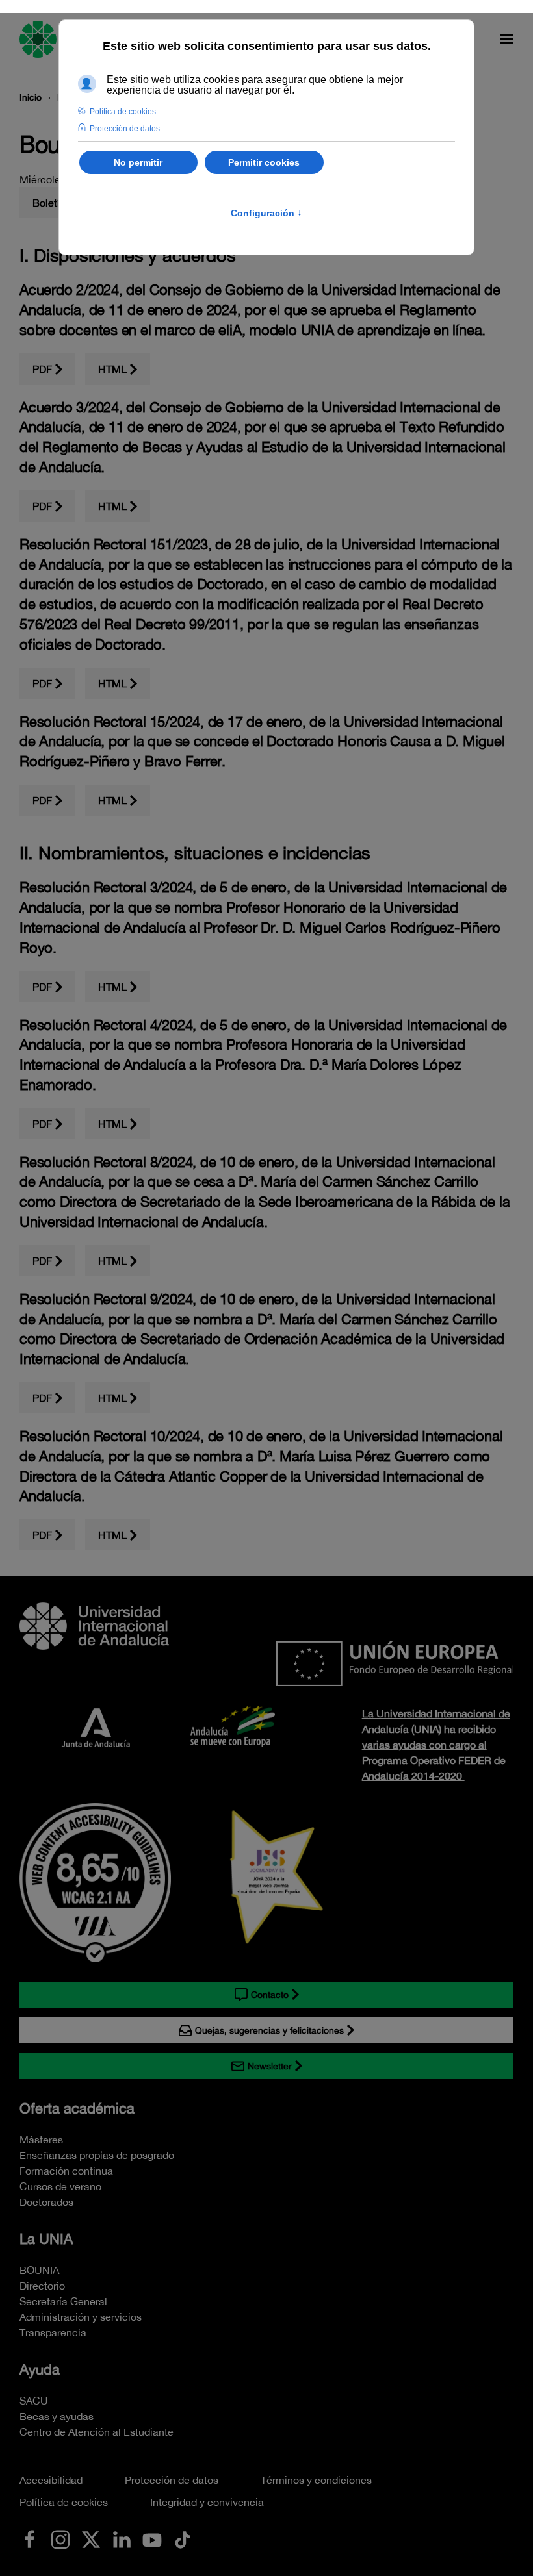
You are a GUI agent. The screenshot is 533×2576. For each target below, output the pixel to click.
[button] (507, 39)
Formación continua (66, 2171)
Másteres (41, 2140)
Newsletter (270, 2066)
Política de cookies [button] (123, 112)
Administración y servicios (81, 2317)
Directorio (42, 2286)
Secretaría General (63, 2301)
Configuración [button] (266, 213)
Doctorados (46, 2202)
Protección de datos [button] (125, 129)
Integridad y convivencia (207, 2502)
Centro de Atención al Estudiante (97, 2432)
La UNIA (46, 2239)
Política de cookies (64, 2502)
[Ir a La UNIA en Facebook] (30, 2538)
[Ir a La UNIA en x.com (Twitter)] (91, 2538)
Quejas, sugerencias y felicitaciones (269, 2030)
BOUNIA (39, 2270)
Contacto (270, 1995)
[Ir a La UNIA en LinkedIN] (122, 2538)
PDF (42, 369)
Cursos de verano (60, 2186)
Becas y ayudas (57, 2416)
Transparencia (53, 2332)
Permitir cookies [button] (264, 162)
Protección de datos (172, 2480)
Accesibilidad (51, 2480)
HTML (112, 369)
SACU (34, 2401)
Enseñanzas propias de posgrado (97, 2155)
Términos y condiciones (316, 2480)
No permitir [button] (138, 162)
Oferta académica (77, 2108)
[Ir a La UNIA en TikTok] (183, 2538)
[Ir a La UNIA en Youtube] (152, 2538)
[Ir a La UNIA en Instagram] (60, 2538)
